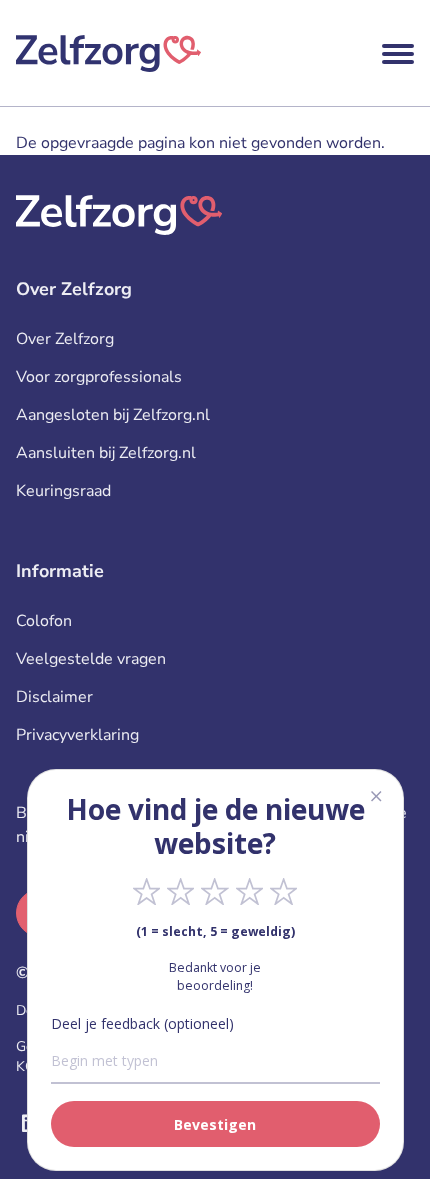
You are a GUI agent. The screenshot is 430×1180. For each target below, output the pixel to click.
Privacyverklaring (77, 735)
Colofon (44, 621)
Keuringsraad (63, 491)
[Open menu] (398, 54)
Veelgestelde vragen (91, 659)
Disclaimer (54, 697)
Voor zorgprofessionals (99, 377)
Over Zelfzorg (65, 339)
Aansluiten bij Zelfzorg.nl (106, 453)
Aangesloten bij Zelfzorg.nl (113, 415)
